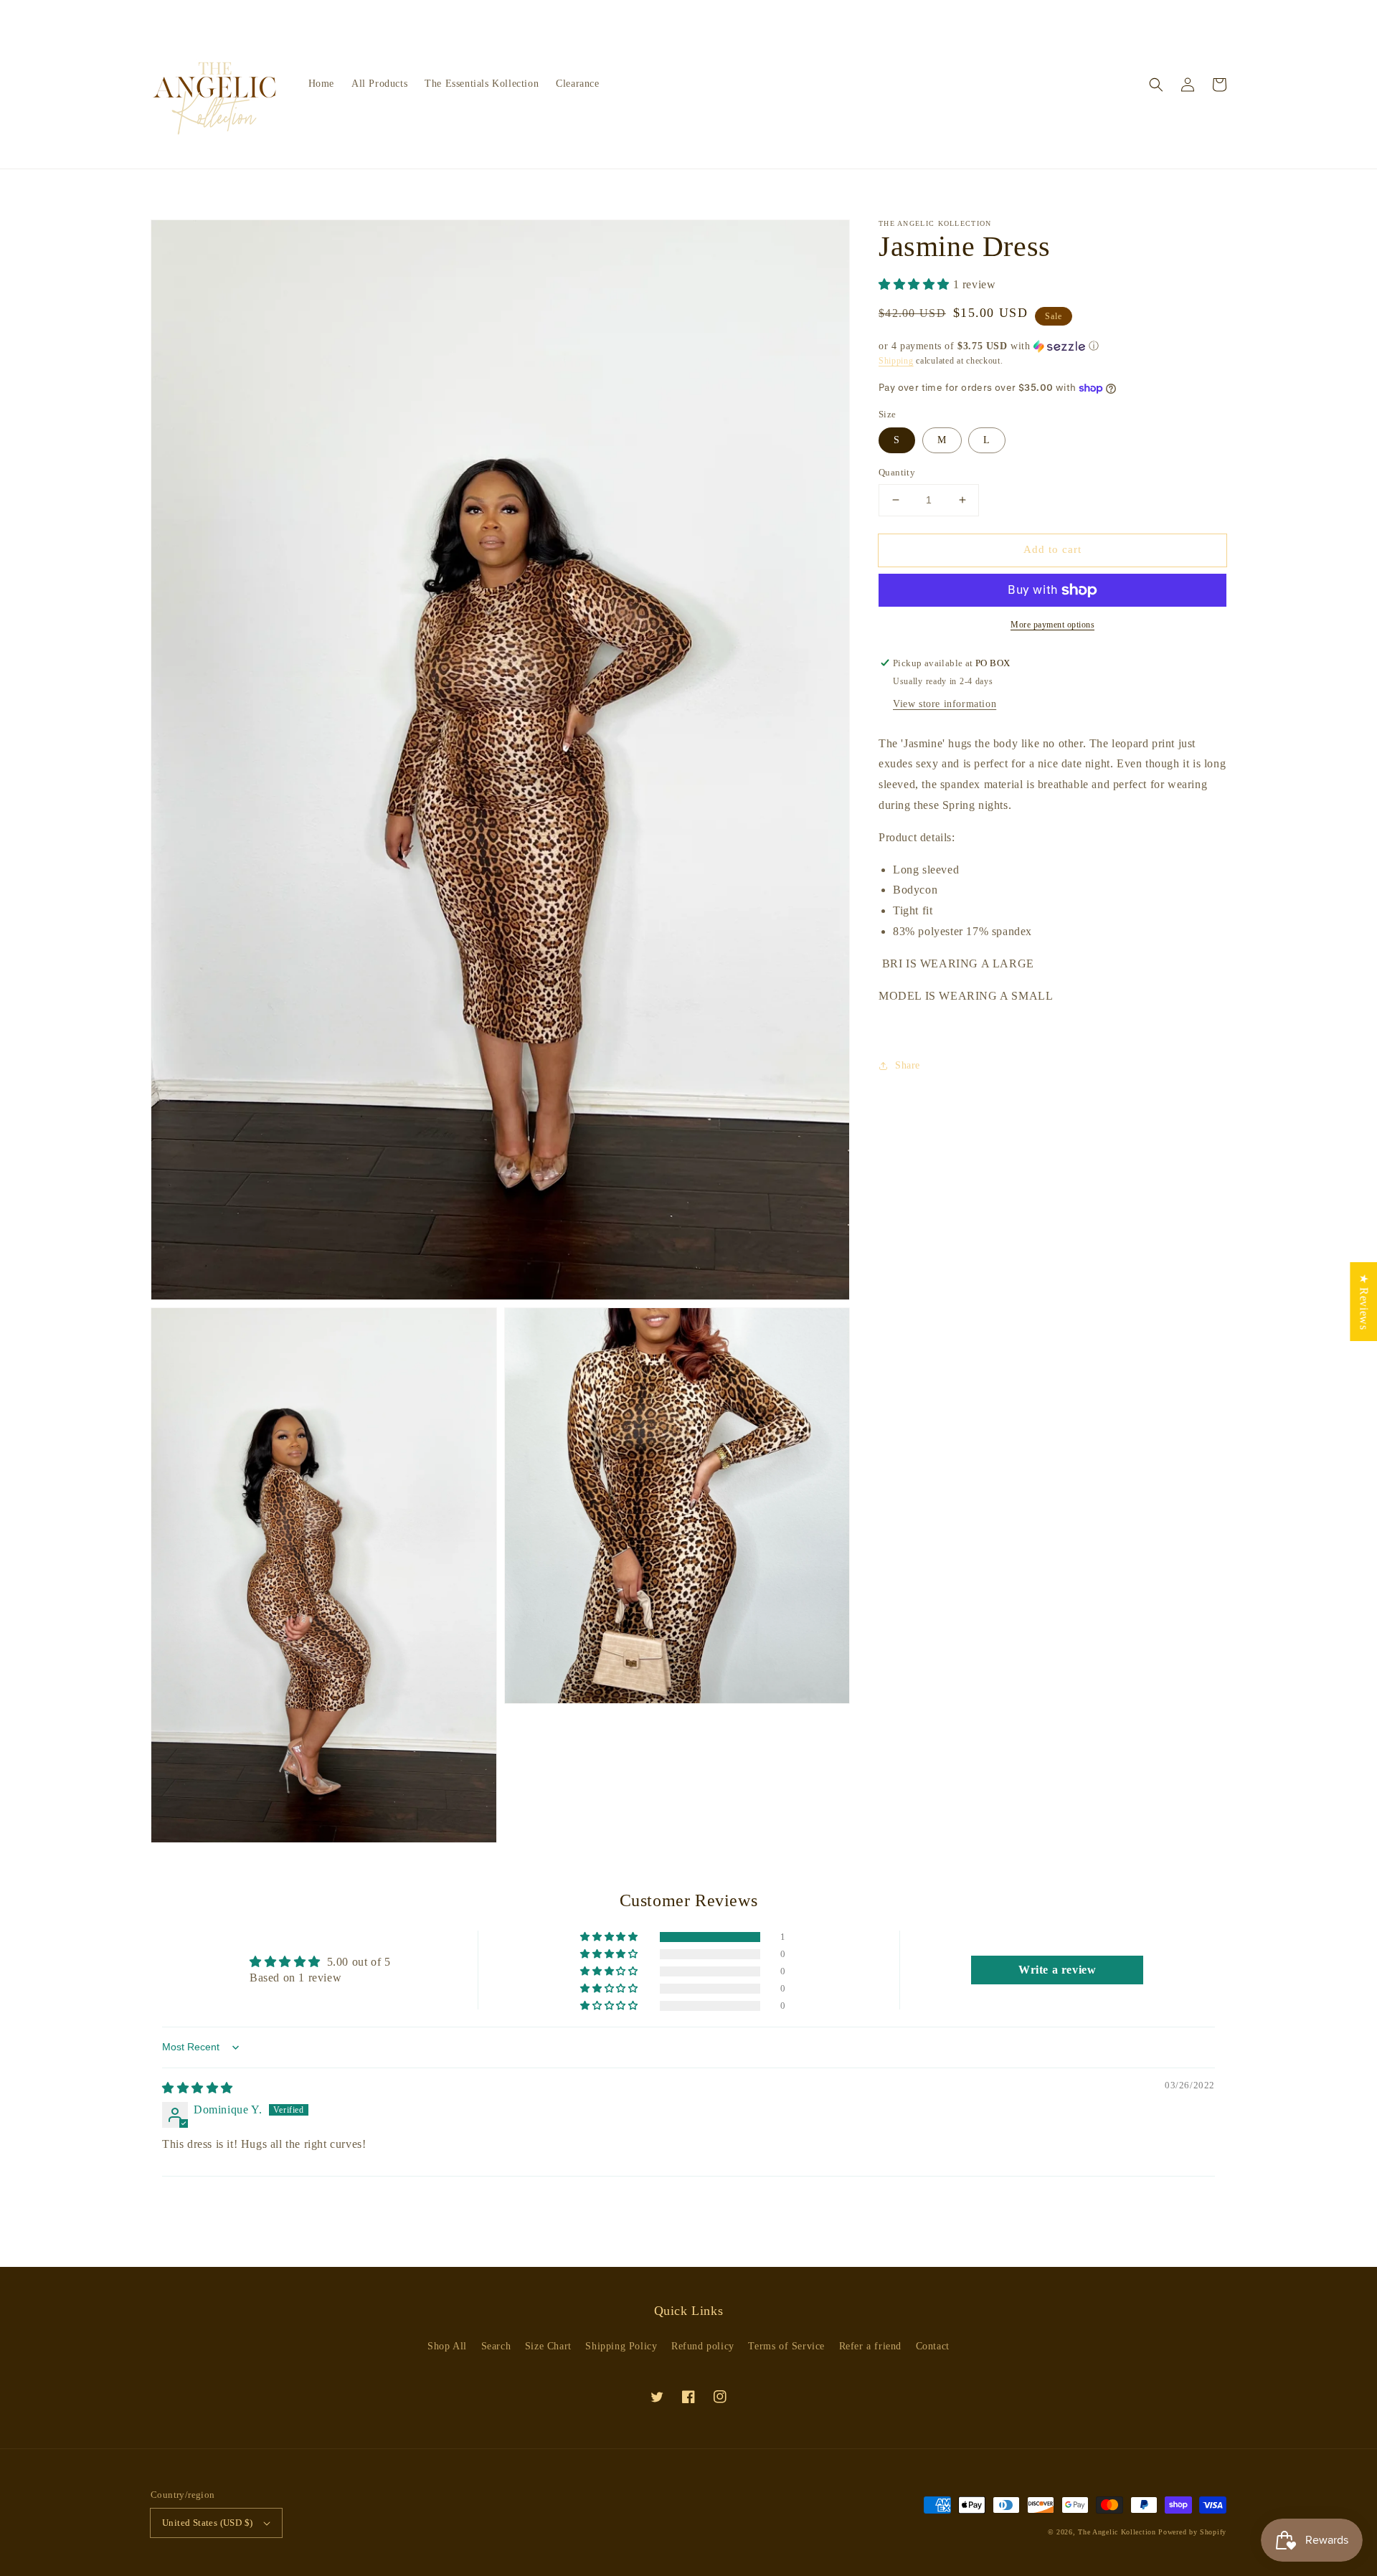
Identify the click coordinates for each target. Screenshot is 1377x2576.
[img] (198, 2088)
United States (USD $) (207, 2523)
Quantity (897, 472)
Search (496, 2346)
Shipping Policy (621, 2346)
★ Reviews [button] (1364, 1302)
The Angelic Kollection (1118, 2532)
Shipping (896, 361)
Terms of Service (786, 2346)
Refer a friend (870, 2346)
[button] (1156, 85)
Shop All (447, 2346)
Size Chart (548, 2346)
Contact (933, 2346)
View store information (945, 704)
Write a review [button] (1057, 1970)
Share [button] (908, 1065)
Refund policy (703, 2346)
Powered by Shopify (1192, 2532)
